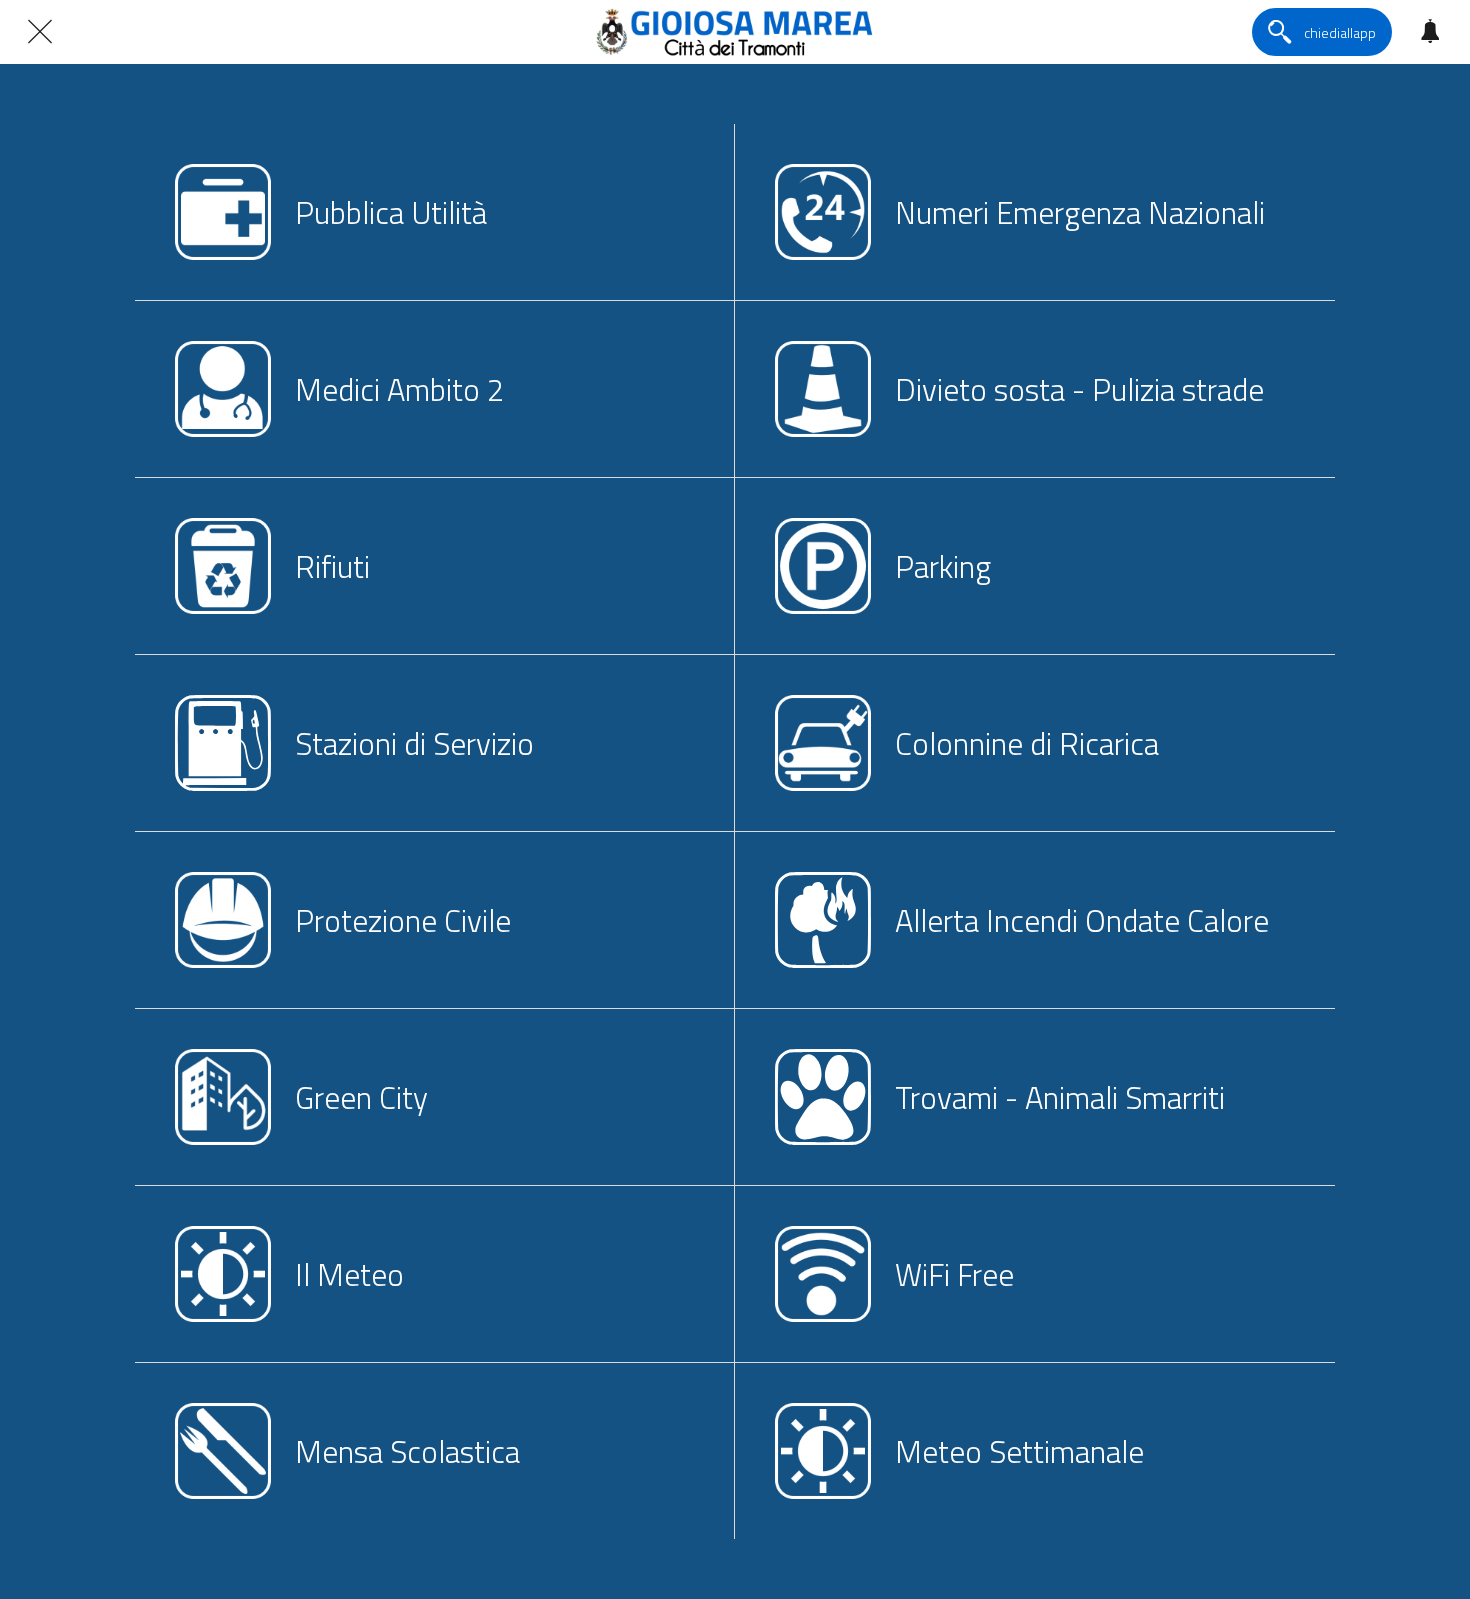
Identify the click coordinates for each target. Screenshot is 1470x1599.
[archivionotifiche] (1430, 32)
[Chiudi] (40, 32)
